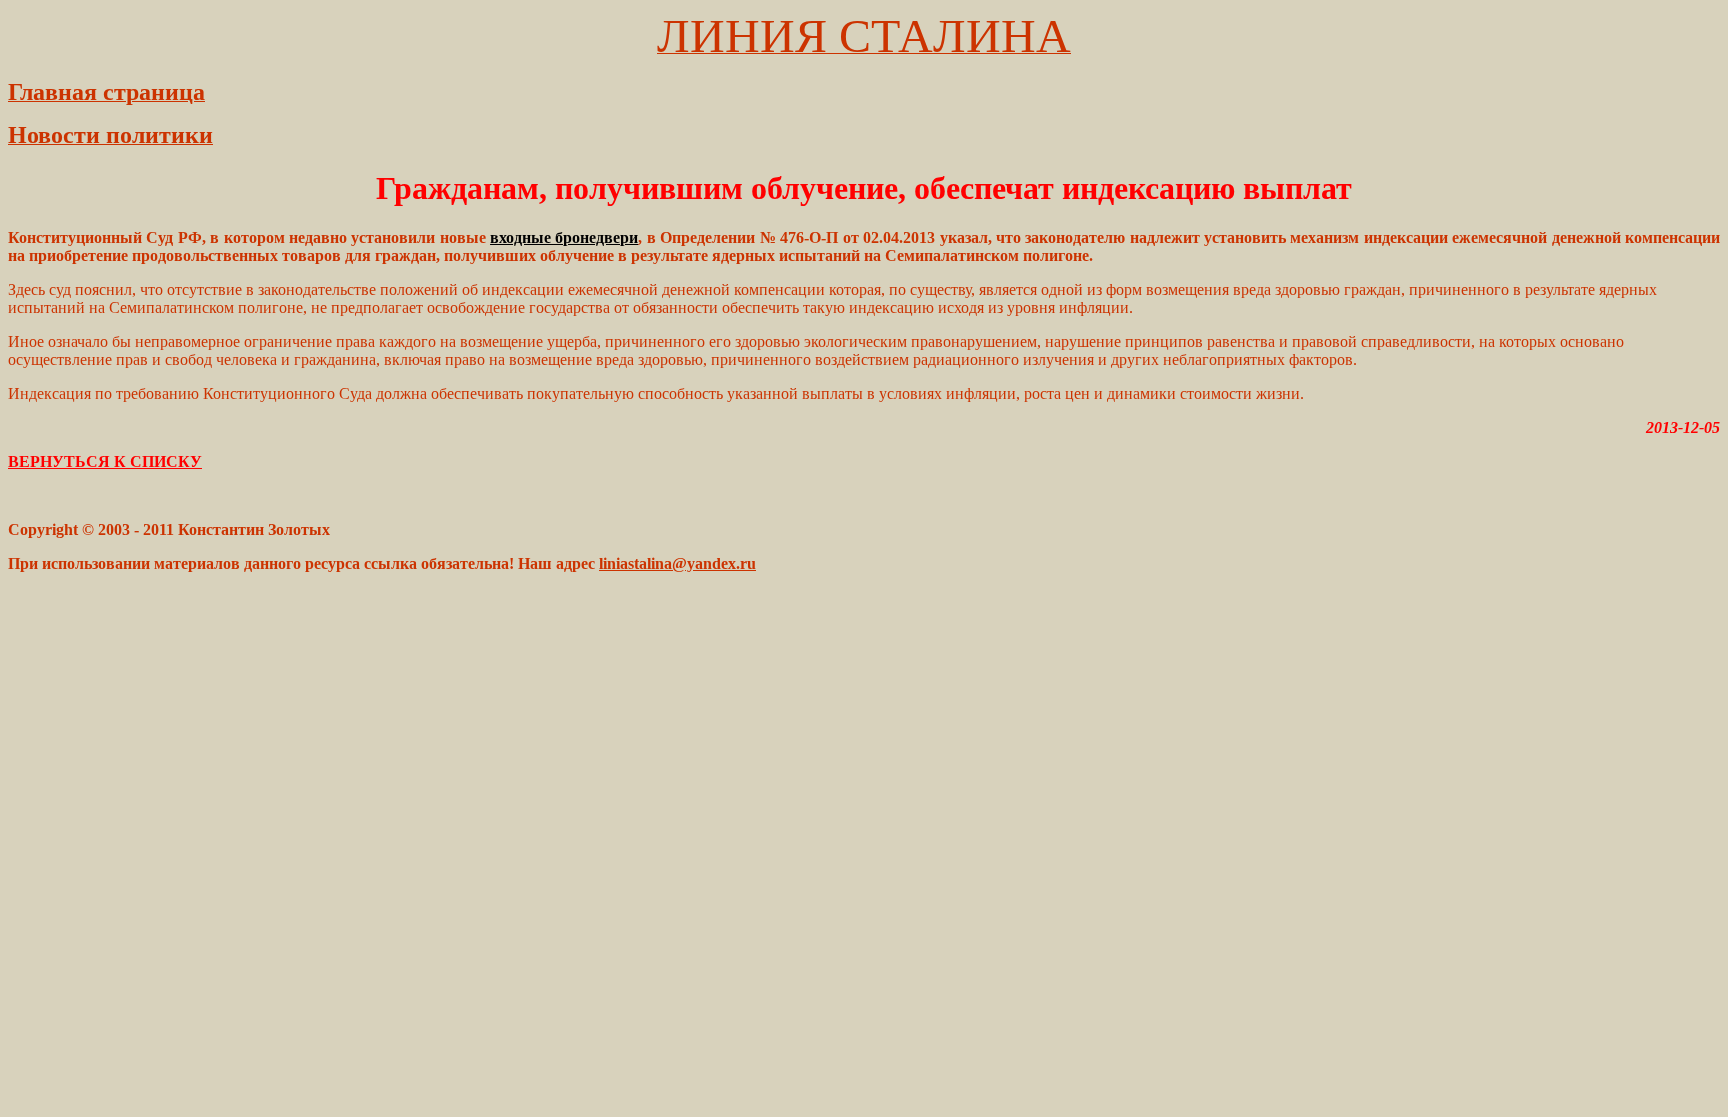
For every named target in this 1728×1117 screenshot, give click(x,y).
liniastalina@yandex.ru (677, 563)
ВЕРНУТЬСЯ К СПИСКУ (105, 461)
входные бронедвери (564, 237)
